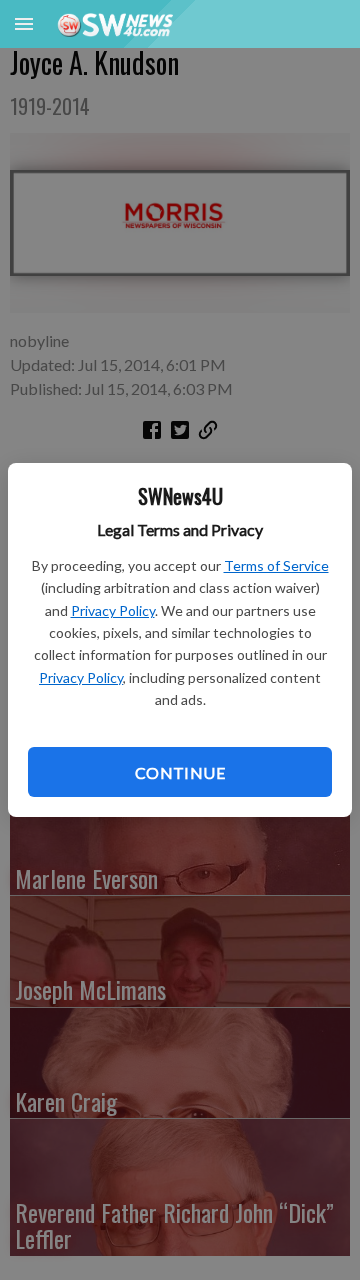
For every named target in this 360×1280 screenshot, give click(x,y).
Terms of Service (276, 565)
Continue (180, 772)
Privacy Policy (113, 610)
